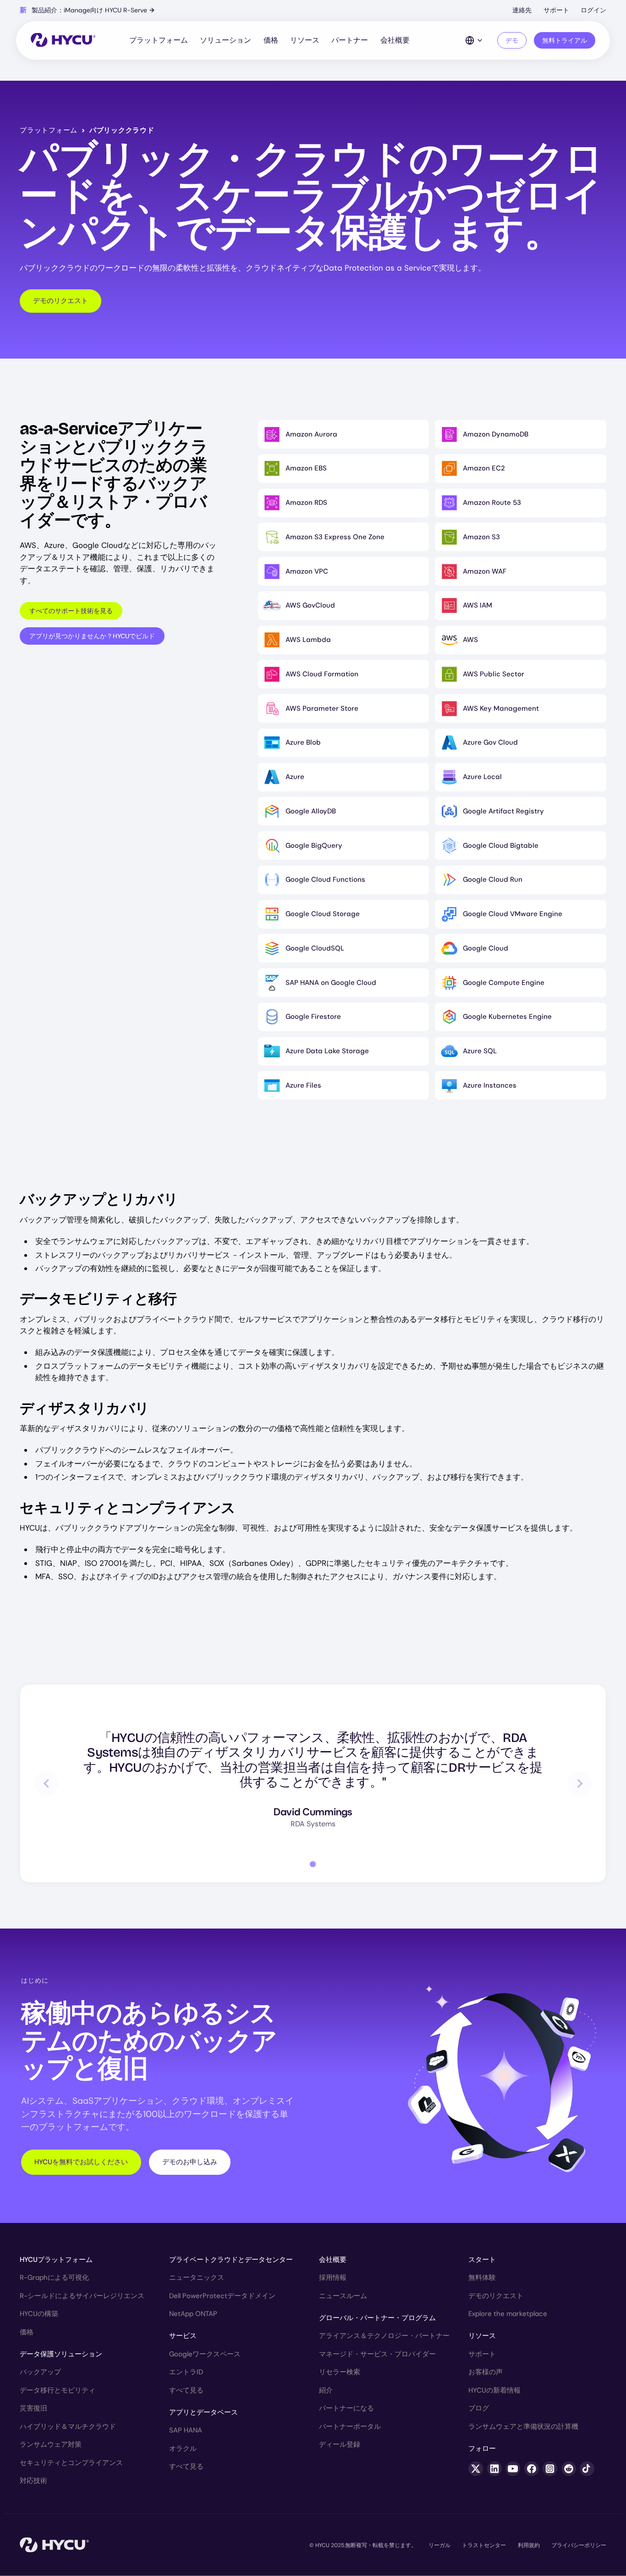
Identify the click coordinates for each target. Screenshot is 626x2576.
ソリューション (225, 40)
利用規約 (529, 2545)
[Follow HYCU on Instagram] (550, 2469)
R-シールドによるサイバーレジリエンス (82, 2296)
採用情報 (333, 2277)
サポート (556, 10)
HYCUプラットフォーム (56, 2260)
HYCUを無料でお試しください (81, 2162)
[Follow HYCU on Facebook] (532, 2469)
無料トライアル (565, 40)
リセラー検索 (340, 2372)
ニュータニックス (197, 2277)
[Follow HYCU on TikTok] (587, 2469)
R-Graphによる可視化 (54, 2277)
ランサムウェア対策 (51, 2444)
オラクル (183, 2449)
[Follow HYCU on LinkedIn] (494, 2469)
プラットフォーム (159, 40)
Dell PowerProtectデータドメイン (222, 2296)
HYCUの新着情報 (494, 2390)
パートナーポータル (350, 2427)
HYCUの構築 (39, 2314)
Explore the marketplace (508, 2314)
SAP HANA (186, 2430)
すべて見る (186, 2390)
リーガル (439, 2545)
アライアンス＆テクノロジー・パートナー (384, 2336)
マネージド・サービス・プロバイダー (377, 2354)
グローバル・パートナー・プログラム (377, 2318)
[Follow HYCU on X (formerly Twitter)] (476, 2469)
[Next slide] (579, 1783)
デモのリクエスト (60, 301)
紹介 (326, 2390)
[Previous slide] (47, 1783)
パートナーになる (346, 2408)
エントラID (186, 2372)
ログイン (593, 10)
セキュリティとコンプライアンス (71, 2463)
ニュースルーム (343, 2296)
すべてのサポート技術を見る (71, 611)
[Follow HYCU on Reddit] (569, 2469)
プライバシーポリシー (579, 2545)
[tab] (313, 1864)
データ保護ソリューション (61, 2354)
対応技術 (33, 2481)
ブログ (479, 2408)
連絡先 (522, 10)
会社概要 (395, 40)
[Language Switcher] (474, 40)
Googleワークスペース (205, 2354)
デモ (512, 40)
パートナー (350, 40)
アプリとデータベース (203, 2412)
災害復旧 (33, 2408)
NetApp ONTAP (193, 2314)
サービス (183, 2336)
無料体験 (482, 2277)
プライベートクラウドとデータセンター (231, 2260)
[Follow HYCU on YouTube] (513, 2469)
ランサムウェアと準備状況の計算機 (523, 2427)
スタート (482, 2260)
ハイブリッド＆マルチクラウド (68, 2427)
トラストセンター (484, 2545)
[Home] (63, 41)
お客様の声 (486, 2372)
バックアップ (40, 2372)
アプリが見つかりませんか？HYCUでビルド (92, 636)
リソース (305, 40)
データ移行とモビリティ (58, 2390)
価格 (271, 40)
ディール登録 (340, 2444)
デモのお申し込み (190, 2162)
